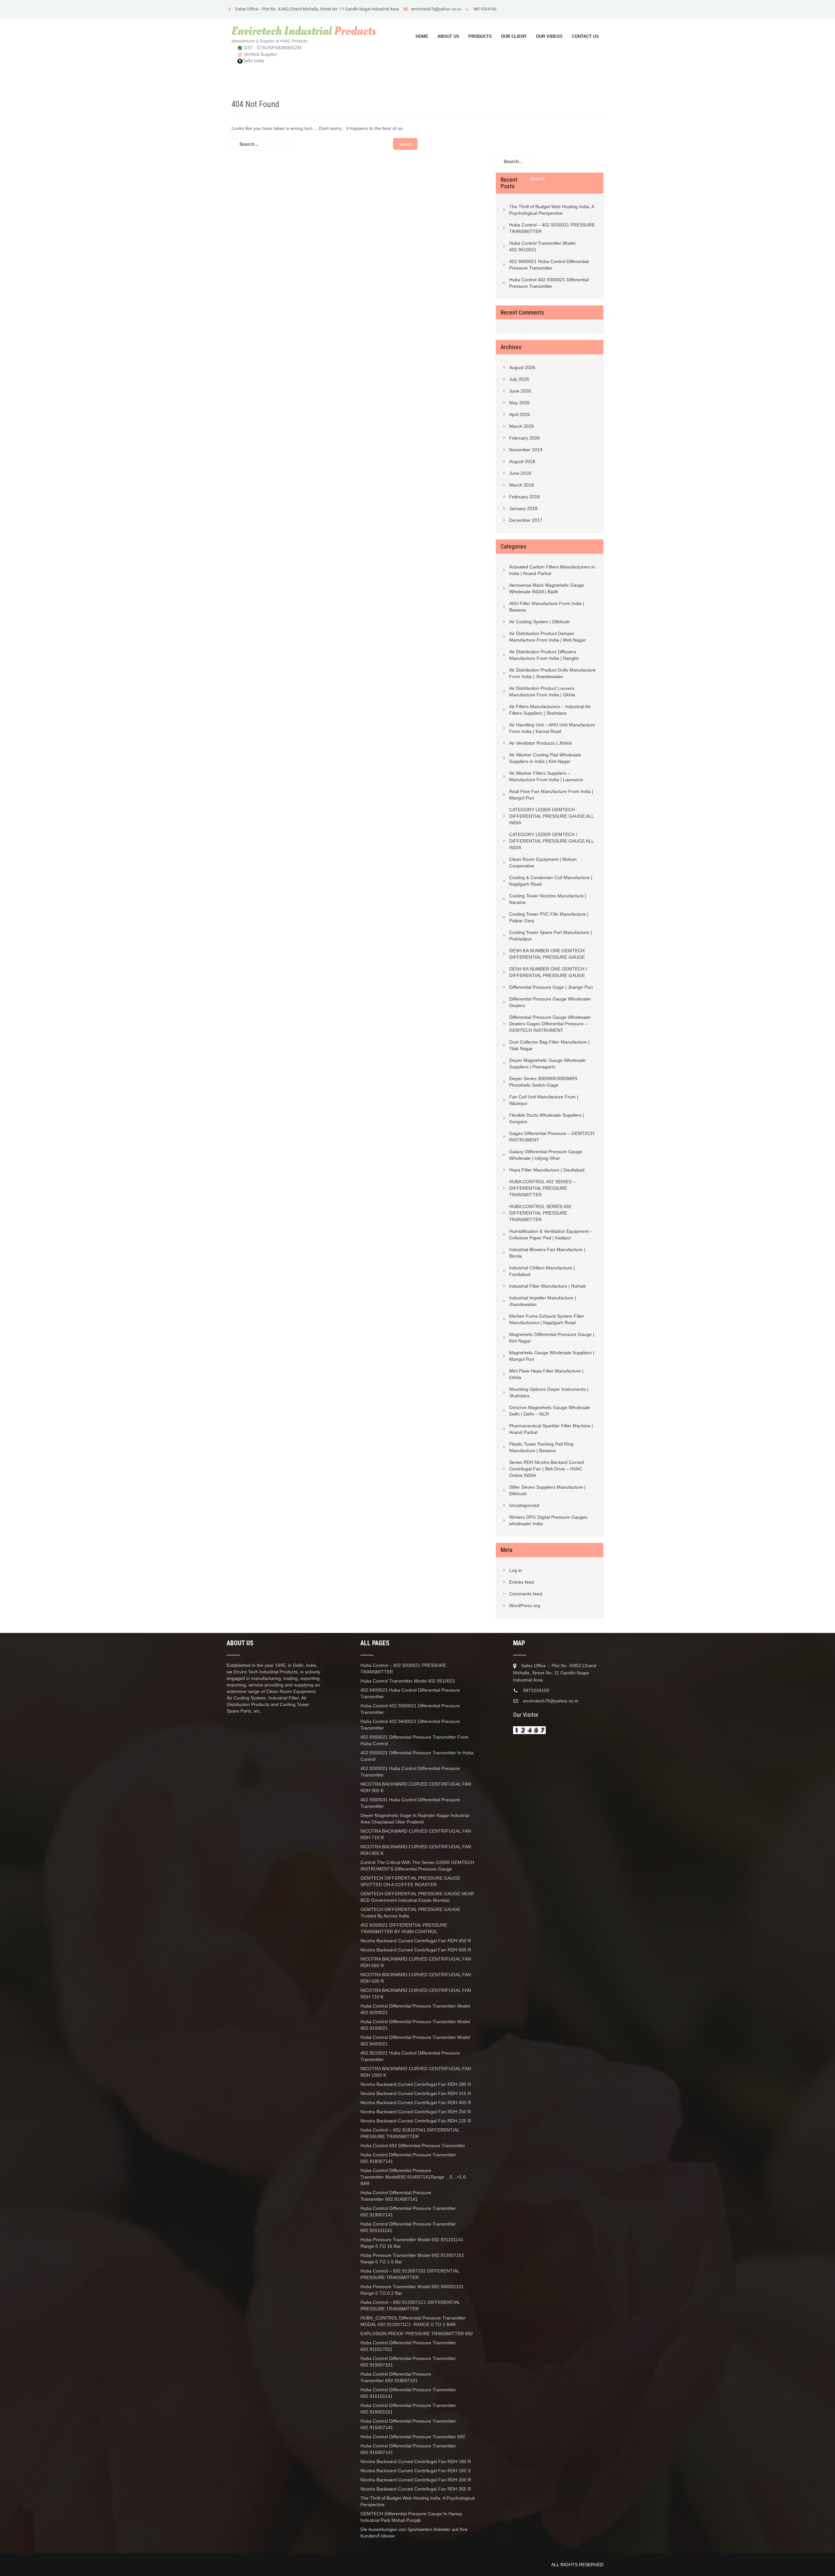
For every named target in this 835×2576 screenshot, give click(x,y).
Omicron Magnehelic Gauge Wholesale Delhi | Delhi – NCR (550, 1411)
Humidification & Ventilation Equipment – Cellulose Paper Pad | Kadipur (551, 1234)
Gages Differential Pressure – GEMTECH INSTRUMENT (552, 1137)
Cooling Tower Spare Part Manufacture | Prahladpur (551, 936)
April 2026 (520, 414)
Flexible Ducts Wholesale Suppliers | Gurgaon (547, 1118)
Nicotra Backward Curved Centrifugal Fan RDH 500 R (416, 1950)
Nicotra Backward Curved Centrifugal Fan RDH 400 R (416, 2103)
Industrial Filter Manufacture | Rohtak (547, 1286)
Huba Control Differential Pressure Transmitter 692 (413, 2437)
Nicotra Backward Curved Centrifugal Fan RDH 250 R (416, 2112)
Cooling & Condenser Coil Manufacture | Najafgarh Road (551, 881)
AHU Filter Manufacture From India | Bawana (547, 607)
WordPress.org (525, 1606)
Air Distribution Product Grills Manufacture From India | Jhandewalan (552, 673)
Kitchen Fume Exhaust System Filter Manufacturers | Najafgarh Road (547, 1319)
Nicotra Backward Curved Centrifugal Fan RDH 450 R (416, 1941)
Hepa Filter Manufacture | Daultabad (547, 1170)
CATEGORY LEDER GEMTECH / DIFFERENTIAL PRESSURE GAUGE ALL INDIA (551, 841)
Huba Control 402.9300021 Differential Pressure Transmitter (549, 283)
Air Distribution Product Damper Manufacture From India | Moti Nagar (547, 637)
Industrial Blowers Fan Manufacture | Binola (547, 1253)
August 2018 (522, 461)
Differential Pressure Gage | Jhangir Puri (551, 987)
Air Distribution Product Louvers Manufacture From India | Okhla (542, 691)
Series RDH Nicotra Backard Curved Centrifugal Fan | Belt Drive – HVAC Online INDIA (547, 1469)
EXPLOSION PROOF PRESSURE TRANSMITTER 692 (417, 2334)
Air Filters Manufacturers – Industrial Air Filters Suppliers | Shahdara (550, 710)
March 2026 (522, 426)
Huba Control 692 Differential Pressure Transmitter (413, 2146)
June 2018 (520, 473)
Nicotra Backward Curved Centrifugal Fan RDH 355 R (416, 2489)
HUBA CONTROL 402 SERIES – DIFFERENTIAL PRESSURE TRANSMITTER (542, 1188)
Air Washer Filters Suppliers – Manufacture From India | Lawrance (546, 776)
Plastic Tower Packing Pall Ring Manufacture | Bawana (541, 1447)
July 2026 (519, 379)
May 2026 (519, 403)
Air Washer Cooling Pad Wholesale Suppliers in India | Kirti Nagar (545, 758)
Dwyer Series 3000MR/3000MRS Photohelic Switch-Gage (543, 1082)
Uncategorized (524, 1505)
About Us (448, 36)
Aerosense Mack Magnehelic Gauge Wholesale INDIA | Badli (547, 588)
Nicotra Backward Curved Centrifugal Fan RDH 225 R (416, 2121)
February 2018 (524, 497)
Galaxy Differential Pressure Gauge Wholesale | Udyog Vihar (546, 1155)
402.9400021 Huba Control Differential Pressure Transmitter (549, 265)
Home (422, 36)
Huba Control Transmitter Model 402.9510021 (542, 246)
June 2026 (520, 391)
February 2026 (524, 438)
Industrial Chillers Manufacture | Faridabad (542, 1271)
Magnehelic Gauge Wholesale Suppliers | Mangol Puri (552, 1356)
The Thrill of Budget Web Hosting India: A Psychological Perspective (552, 210)
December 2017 (526, 520)
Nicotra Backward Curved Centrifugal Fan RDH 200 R (416, 2480)
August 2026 (522, 367)
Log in (516, 1570)
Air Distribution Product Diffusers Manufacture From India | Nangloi (544, 655)
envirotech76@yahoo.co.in (436, 9)
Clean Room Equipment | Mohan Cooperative (543, 862)
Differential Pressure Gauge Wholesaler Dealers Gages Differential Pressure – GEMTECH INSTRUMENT (550, 1024)
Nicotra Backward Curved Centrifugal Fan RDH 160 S (416, 2471)
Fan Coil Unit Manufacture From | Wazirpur (544, 1100)
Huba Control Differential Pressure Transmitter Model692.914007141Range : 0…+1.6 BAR (413, 2177)
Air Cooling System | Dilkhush (539, 622)
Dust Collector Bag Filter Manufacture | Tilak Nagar (549, 1045)
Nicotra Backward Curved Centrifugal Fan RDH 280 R (416, 2084)
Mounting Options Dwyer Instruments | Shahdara (549, 1392)
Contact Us (585, 36)
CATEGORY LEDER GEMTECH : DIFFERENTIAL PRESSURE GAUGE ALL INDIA (551, 816)
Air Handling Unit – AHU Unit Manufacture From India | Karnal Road (552, 728)
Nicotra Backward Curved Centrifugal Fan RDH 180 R (416, 2461)
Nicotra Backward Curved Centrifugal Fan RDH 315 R (416, 2093)
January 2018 (523, 508)
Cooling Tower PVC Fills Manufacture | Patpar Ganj (549, 917)
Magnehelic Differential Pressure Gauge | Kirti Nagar (552, 1338)
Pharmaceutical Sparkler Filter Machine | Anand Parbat (551, 1429)
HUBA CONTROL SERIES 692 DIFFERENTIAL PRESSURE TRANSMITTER (540, 1213)
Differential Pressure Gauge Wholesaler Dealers (550, 1002)
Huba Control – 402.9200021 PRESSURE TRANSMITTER (552, 228)
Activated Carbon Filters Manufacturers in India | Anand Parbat (552, 570)
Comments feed (526, 1594)
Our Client (514, 36)
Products (480, 36)
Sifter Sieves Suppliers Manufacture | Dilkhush (547, 1490)
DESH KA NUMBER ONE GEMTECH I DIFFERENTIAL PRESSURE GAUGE (548, 972)
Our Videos (549, 36)
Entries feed (522, 1582)
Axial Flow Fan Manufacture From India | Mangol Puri (551, 795)
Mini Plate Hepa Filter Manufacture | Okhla (546, 1374)
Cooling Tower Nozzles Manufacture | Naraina (548, 899)
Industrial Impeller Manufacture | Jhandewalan (543, 1301)
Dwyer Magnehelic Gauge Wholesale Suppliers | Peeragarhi (547, 1063)
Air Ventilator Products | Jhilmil (540, 743)
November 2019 (526, 450)
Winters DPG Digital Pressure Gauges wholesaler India (548, 1520)
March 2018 (522, 485)
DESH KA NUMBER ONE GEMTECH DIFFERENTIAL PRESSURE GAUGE (547, 954)
